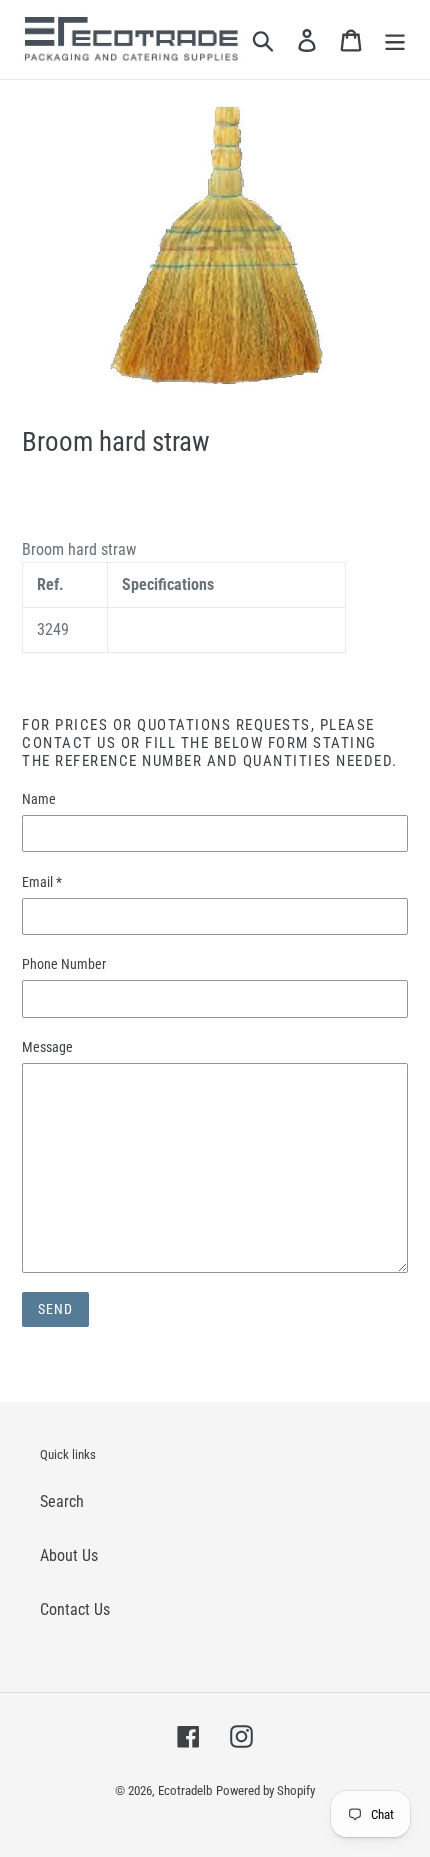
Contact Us (75, 1609)
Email (42, 882)
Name (39, 799)
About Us (69, 1555)
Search (62, 1501)
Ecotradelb (185, 1790)
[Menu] (395, 40)
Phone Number (64, 964)
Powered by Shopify (265, 1790)
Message (47, 1047)
